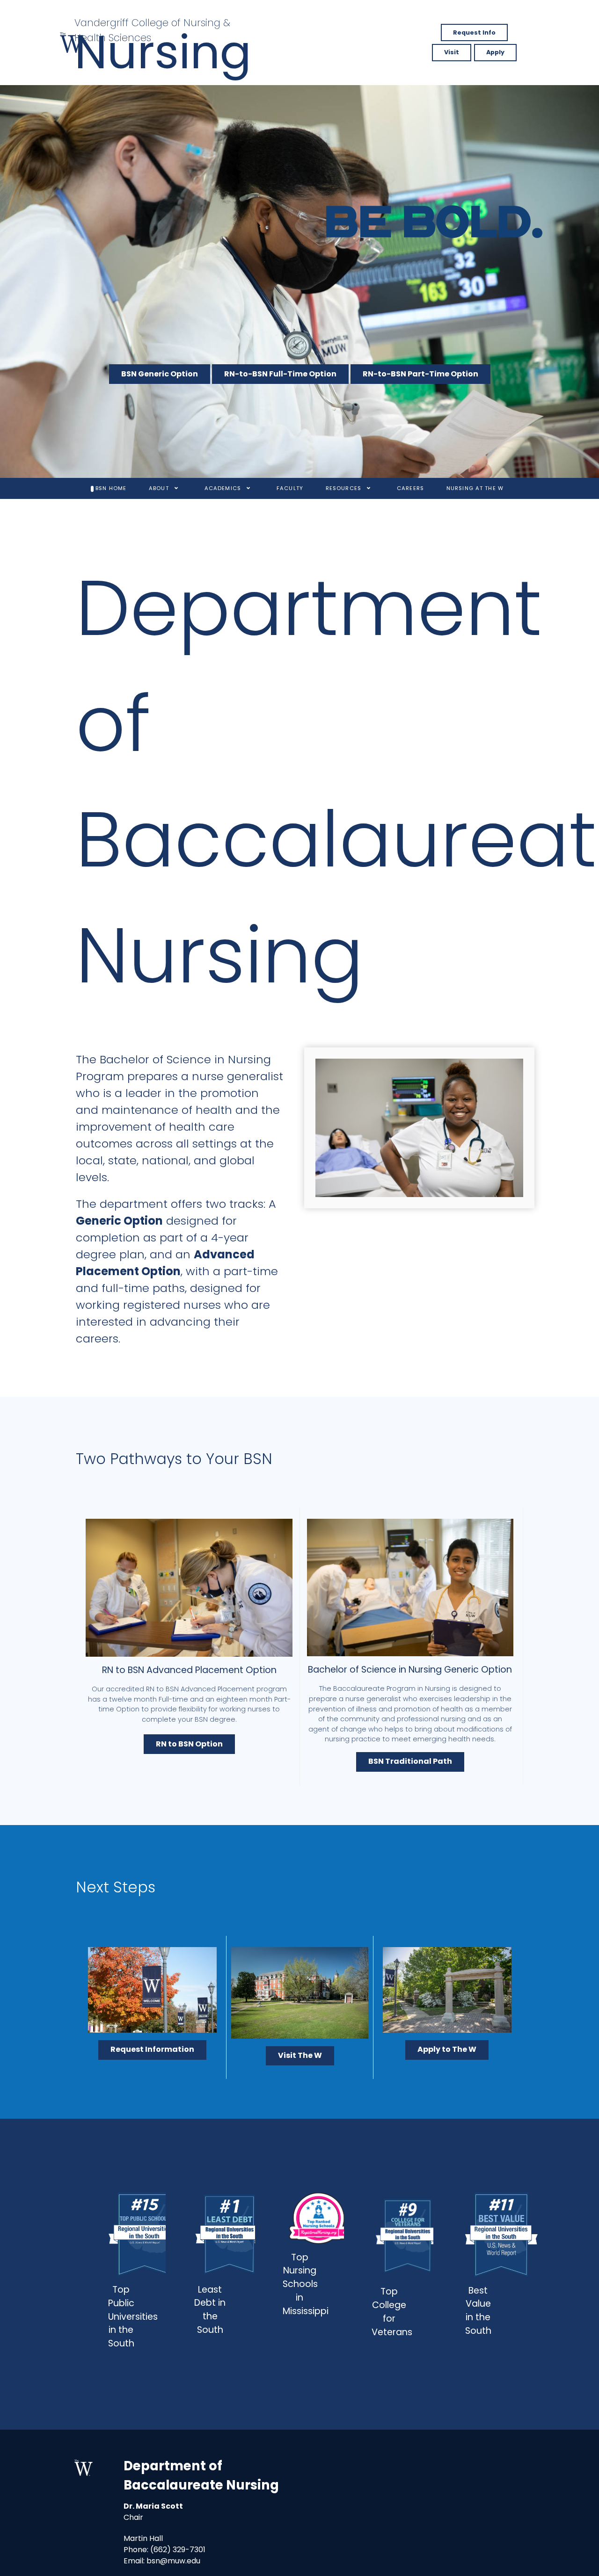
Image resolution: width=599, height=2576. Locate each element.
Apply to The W (447, 2049)
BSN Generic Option (160, 374)
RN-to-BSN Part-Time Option (420, 374)
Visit (452, 52)
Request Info (474, 32)
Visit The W (300, 2055)
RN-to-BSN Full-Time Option (280, 374)
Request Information (152, 2049)
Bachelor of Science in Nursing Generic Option (410, 1670)
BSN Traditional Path (410, 1761)
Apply (495, 52)
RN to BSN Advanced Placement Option (189, 1670)
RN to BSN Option (189, 1744)
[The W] (72, 43)
